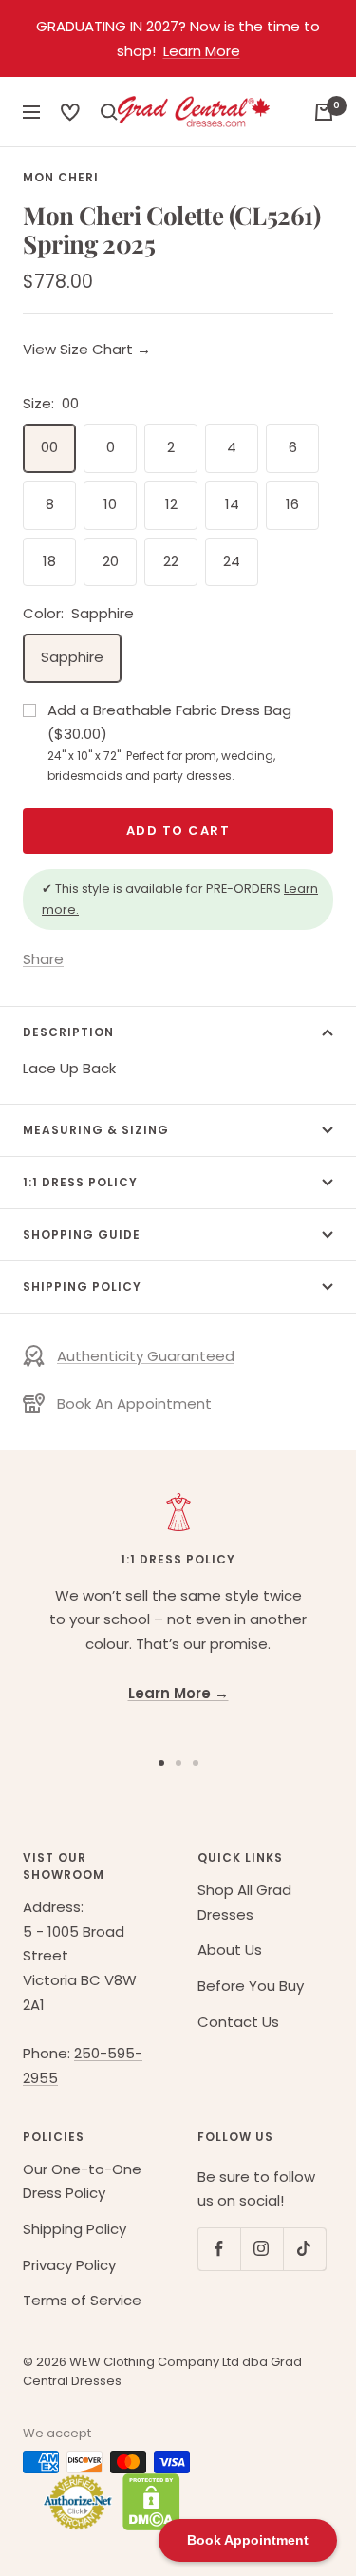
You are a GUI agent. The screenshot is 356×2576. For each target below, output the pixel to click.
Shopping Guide (82, 1234)
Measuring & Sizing (96, 1130)
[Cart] (324, 112)
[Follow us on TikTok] (304, 2249)
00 (49, 447)
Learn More (202, 51)
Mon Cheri (61, 177)
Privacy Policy (69, 2265)
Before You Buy (251, 1986)
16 (292, 504)
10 (110, 504)
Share (43, 959)
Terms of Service (82, 2300)
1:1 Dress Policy (80, 1182)
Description (68, 1032)
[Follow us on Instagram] (262, 2249)
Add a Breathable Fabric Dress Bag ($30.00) (169, 742)
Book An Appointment (134, 1403)
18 (49, 561)
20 (111, 561)
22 (171, 561)
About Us (230, 1950)
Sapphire (72, 657)
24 (232, 561)
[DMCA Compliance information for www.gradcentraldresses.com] (147, 2502)
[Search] (70, 112)
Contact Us (238, 2022)
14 (232, 504)
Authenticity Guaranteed (146, 1356)
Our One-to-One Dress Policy (82, 2181)
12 (171, 504)
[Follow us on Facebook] (219, 2249)
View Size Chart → (87, 349)
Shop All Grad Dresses (244, 1902)
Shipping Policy (82, 1287)
